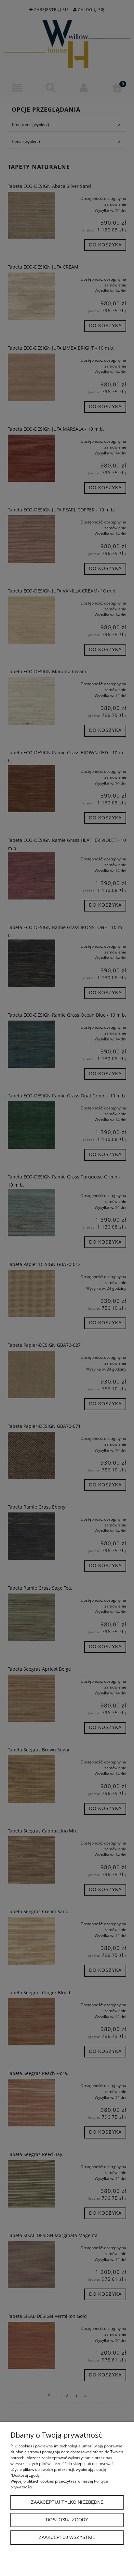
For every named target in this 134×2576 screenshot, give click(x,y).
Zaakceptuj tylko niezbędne (67, 2502)
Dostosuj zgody (67, 2520)
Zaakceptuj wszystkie (67, 2537)
